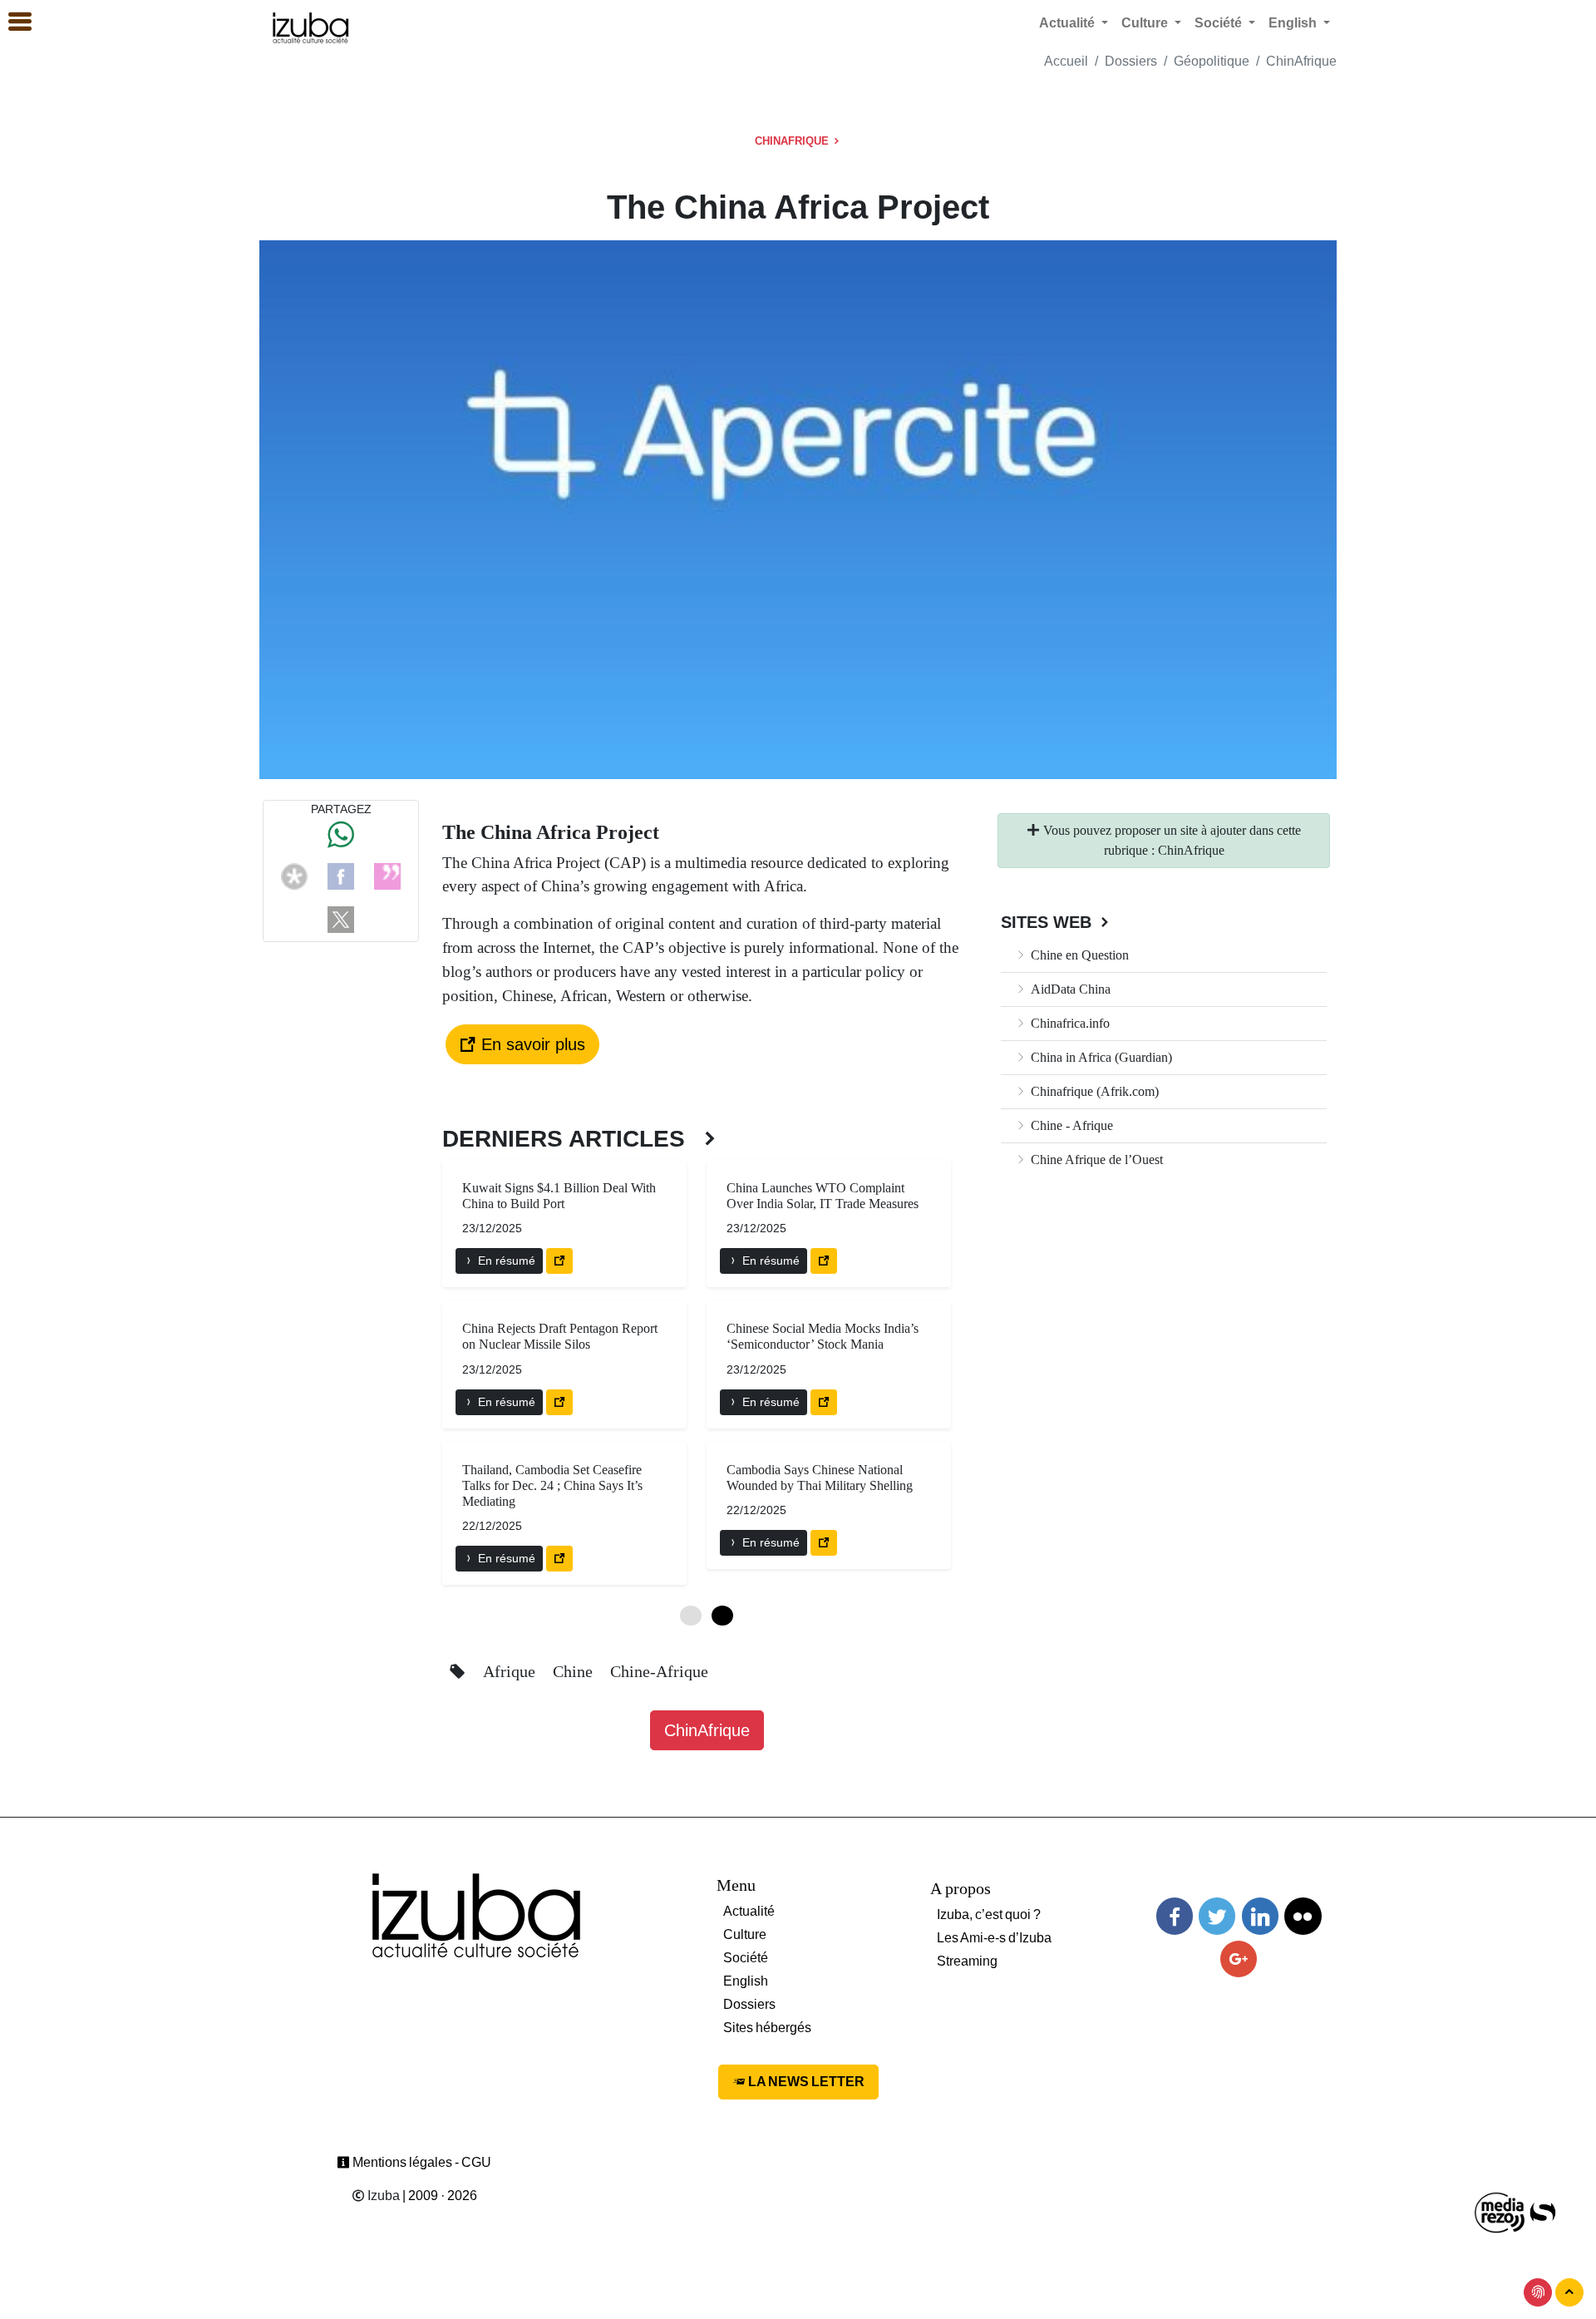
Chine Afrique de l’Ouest (1095, 1159)
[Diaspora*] (294, 875)
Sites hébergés (767, 2028)
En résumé (505, 1261)
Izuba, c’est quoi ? (989, 1914)
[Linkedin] (1260, 1916)
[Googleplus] (1239, 1959)
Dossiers (1131, 61)
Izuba (382, 2196)
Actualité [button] (1069, 23)
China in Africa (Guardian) (1100, 1057)
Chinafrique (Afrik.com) (1093, 1091)
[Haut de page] (1569, 2292)
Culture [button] (1146, 23)
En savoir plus (531, 1044)
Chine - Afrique (1070, 1125)
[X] (341, 918)
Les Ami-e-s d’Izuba (994, 1938)
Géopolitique (1212, 61)
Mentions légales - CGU (421, 2162)
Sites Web (1049, 922)
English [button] (1294, 23)
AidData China (1069, 989)
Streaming (967, 1961)
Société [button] (1220, 23)
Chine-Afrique (659, 1671)
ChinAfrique (1301, 61)
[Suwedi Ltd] (1543, 2211)
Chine (575, 1671)
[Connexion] (1538, 2292)
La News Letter (805, 2082)
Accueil (1066, 61)
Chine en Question (1078, 955)
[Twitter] (1217, 1916)
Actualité (749, 1911)
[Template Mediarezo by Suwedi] (1500, 2211)
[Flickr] (1303, 1916)
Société (746, 1958)
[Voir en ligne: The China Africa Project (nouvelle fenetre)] (559, 1261)
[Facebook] (341, 875)
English (746, 1981)
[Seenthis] (387, 875)
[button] (12, 22)
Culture (745, 1934)
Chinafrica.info (1069, 1023)
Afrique (511, 1671)
